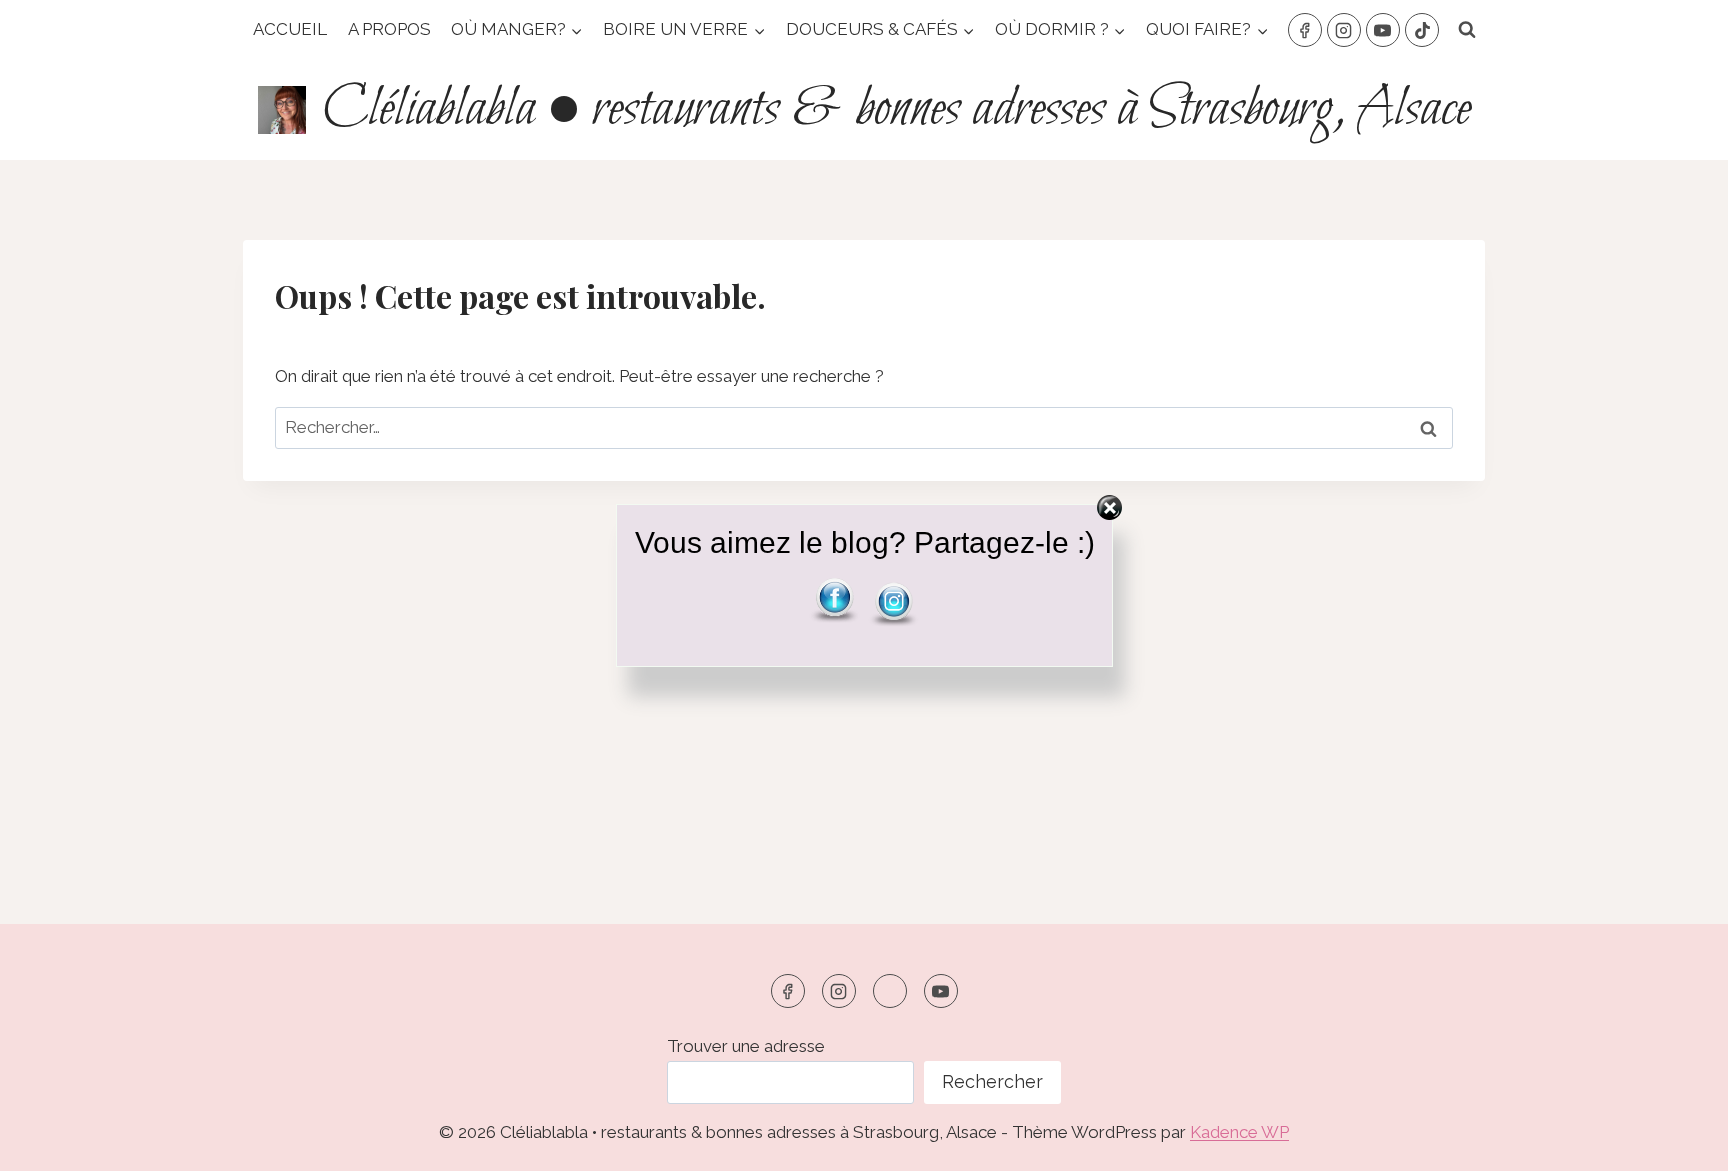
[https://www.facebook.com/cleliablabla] (788, 991)
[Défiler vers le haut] (1677, 1140)
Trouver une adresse (746, 1046)
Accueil (290, 29)
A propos (389, 29)
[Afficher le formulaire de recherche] (1467, 30)
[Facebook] (1305, 30)
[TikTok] (1422, 30)
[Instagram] (1344, 30)
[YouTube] (1383, 30)
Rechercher (992, 1081)
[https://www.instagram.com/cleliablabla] (839, 991)
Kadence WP (1239, 1132)
